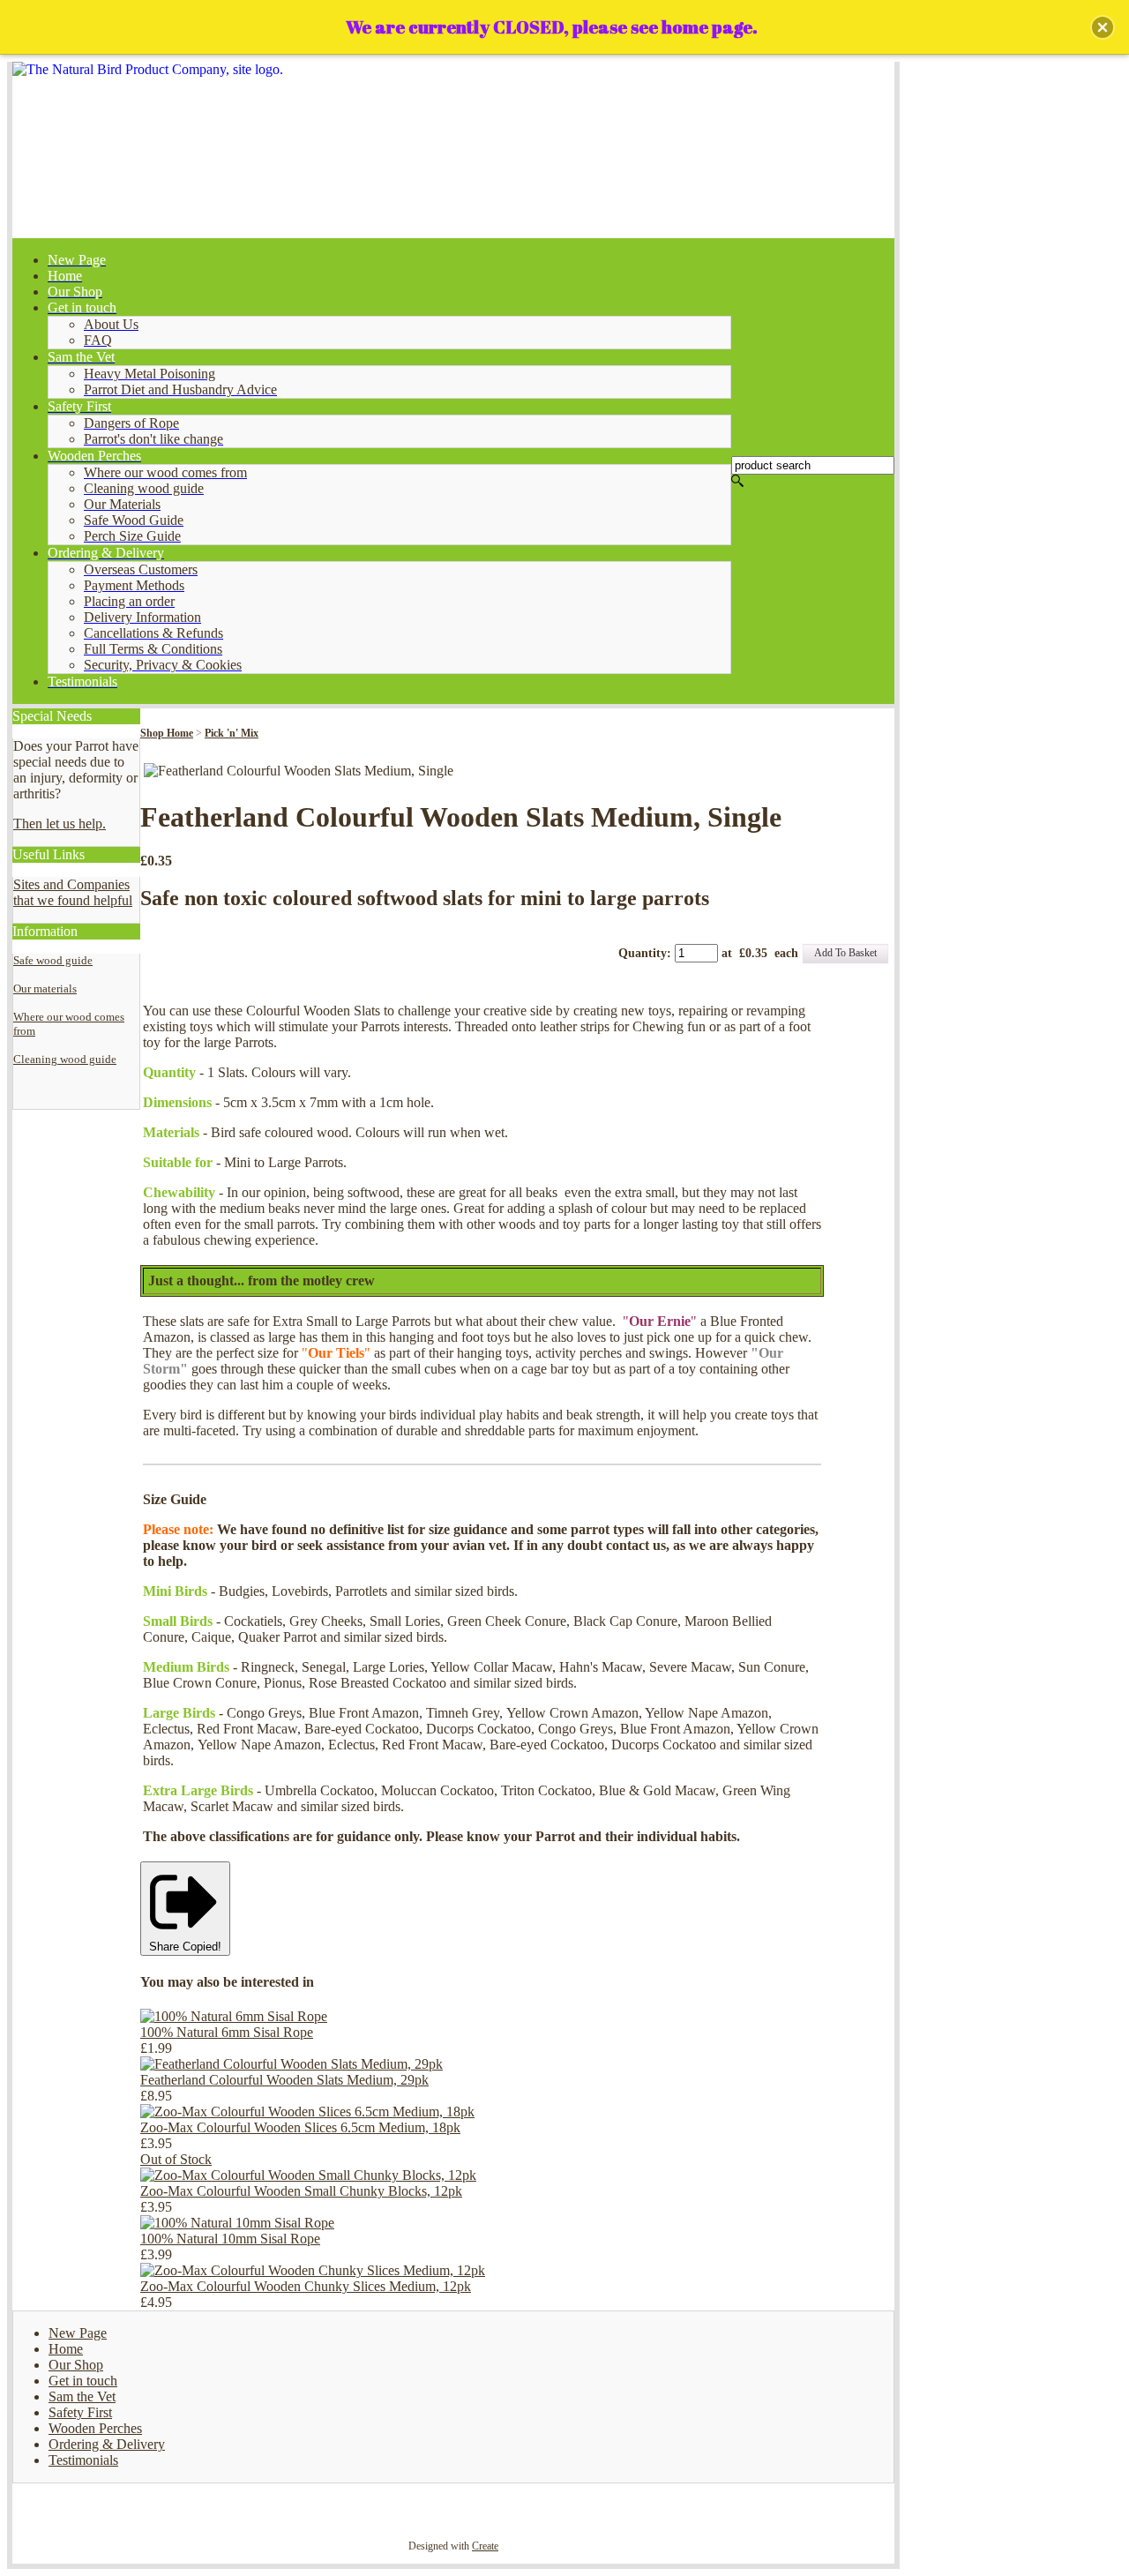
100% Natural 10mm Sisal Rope (230, 2239)
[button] (1103, 27)
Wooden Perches (95, 2428)
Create (485, 2546)
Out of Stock (176, 2159)
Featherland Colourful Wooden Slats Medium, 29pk (284, 2080)
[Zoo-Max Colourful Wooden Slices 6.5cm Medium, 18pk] (307, 2112)
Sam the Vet (82, 2396)
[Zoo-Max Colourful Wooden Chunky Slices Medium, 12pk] (313, 2270)
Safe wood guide (53, 960)
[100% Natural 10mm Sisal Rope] (237, 2223)
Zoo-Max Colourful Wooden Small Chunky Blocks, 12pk (301, 2191)
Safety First (80, 2412)
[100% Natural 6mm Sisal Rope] (234, 2016)
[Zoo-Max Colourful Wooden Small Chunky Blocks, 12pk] (308, 2175)
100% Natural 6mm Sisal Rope (227, 2032)
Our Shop (76, 2365)
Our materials (45, 988)
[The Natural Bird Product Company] (453, 150)
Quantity (643, 953)
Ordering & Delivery (107, 2444)
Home (66, 2349)
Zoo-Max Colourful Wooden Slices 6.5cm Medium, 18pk (300, 2127)
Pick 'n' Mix (232, 733)
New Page (78, 2333)
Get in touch (83, 2381)
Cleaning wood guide (65, 1059)
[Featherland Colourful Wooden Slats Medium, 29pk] (292, 2064)
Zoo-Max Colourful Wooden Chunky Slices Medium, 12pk (306, 2286)
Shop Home (167, 733)
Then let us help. (60, 824)
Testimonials (83, 2460)
